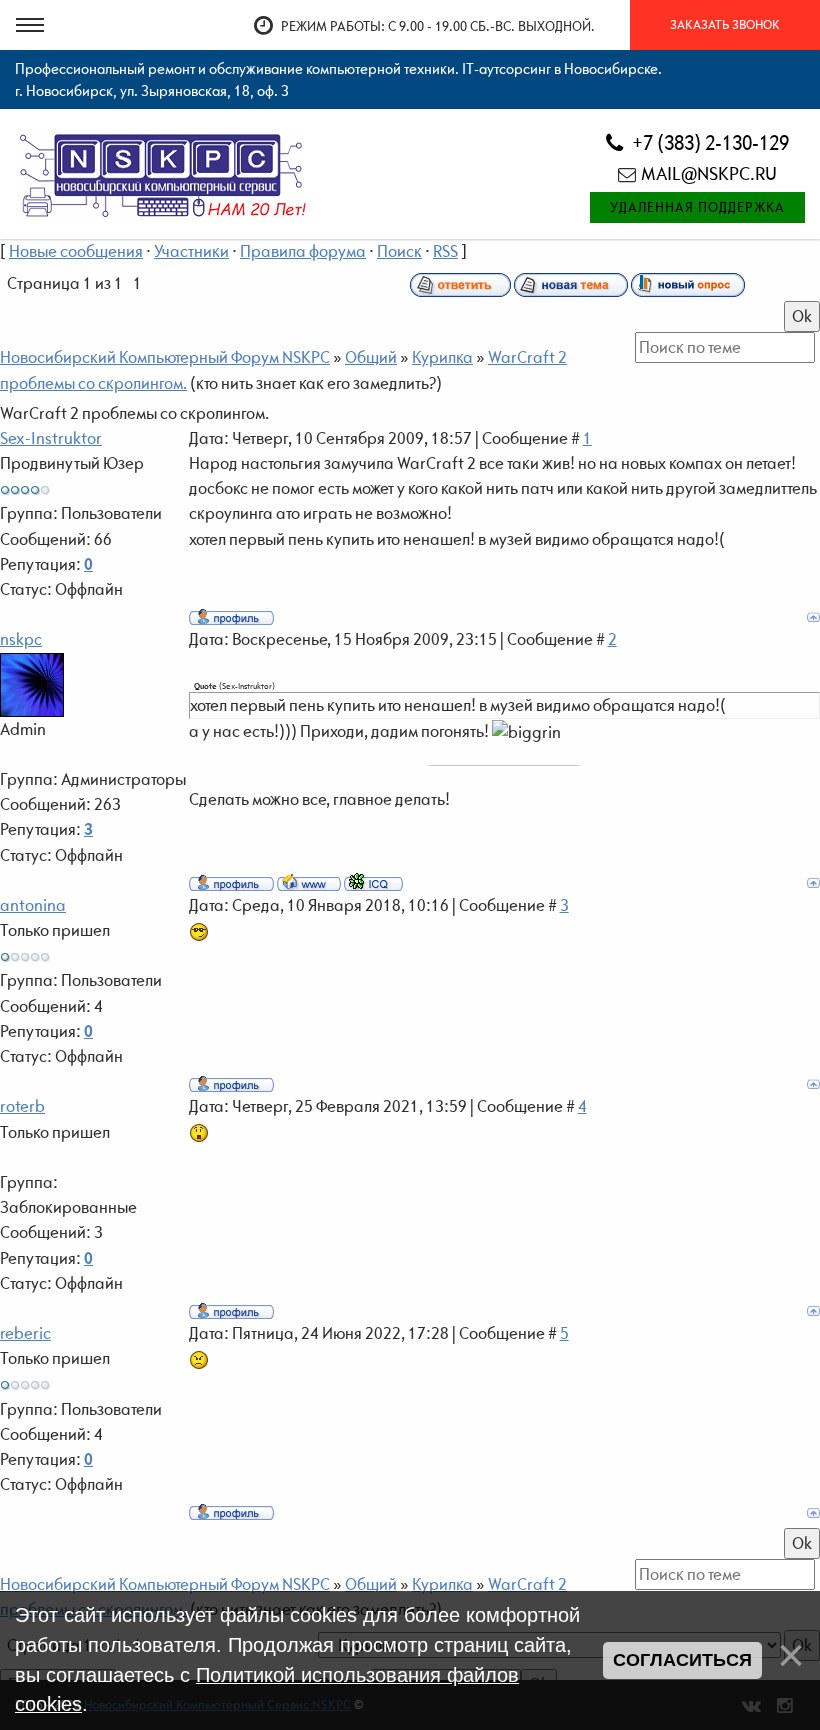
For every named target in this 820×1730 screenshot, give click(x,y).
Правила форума (303, 251)
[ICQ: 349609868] (373, 882)
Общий (371, 357)
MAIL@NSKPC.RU (709, 173)
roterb (22, 1106)
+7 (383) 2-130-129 (708, 142)
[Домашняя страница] (309, 882)
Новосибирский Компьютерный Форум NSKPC (165, 357)
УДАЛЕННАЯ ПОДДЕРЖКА (697, 207)
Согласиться (682, 1660)
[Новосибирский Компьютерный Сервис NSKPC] (160, 172)
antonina (33, 905)
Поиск (399, 251)
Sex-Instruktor (51, 438)
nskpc (21, 639)
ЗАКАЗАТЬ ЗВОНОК (725, 24)
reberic (25, 1333)
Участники (191, 251)
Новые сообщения (76, 251)
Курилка (442, 357)
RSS (445, 251)
